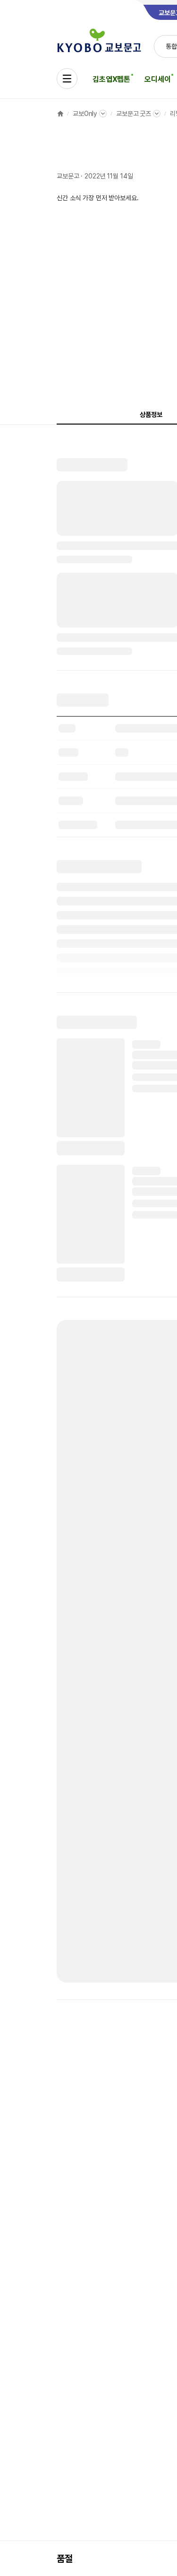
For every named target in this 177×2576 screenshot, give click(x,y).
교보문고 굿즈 (134, 114)
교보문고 (68, 176)
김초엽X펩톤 (111, 79)
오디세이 (157, 79)
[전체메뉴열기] (67, 79)
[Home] (60, 114)
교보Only (85, 114)
